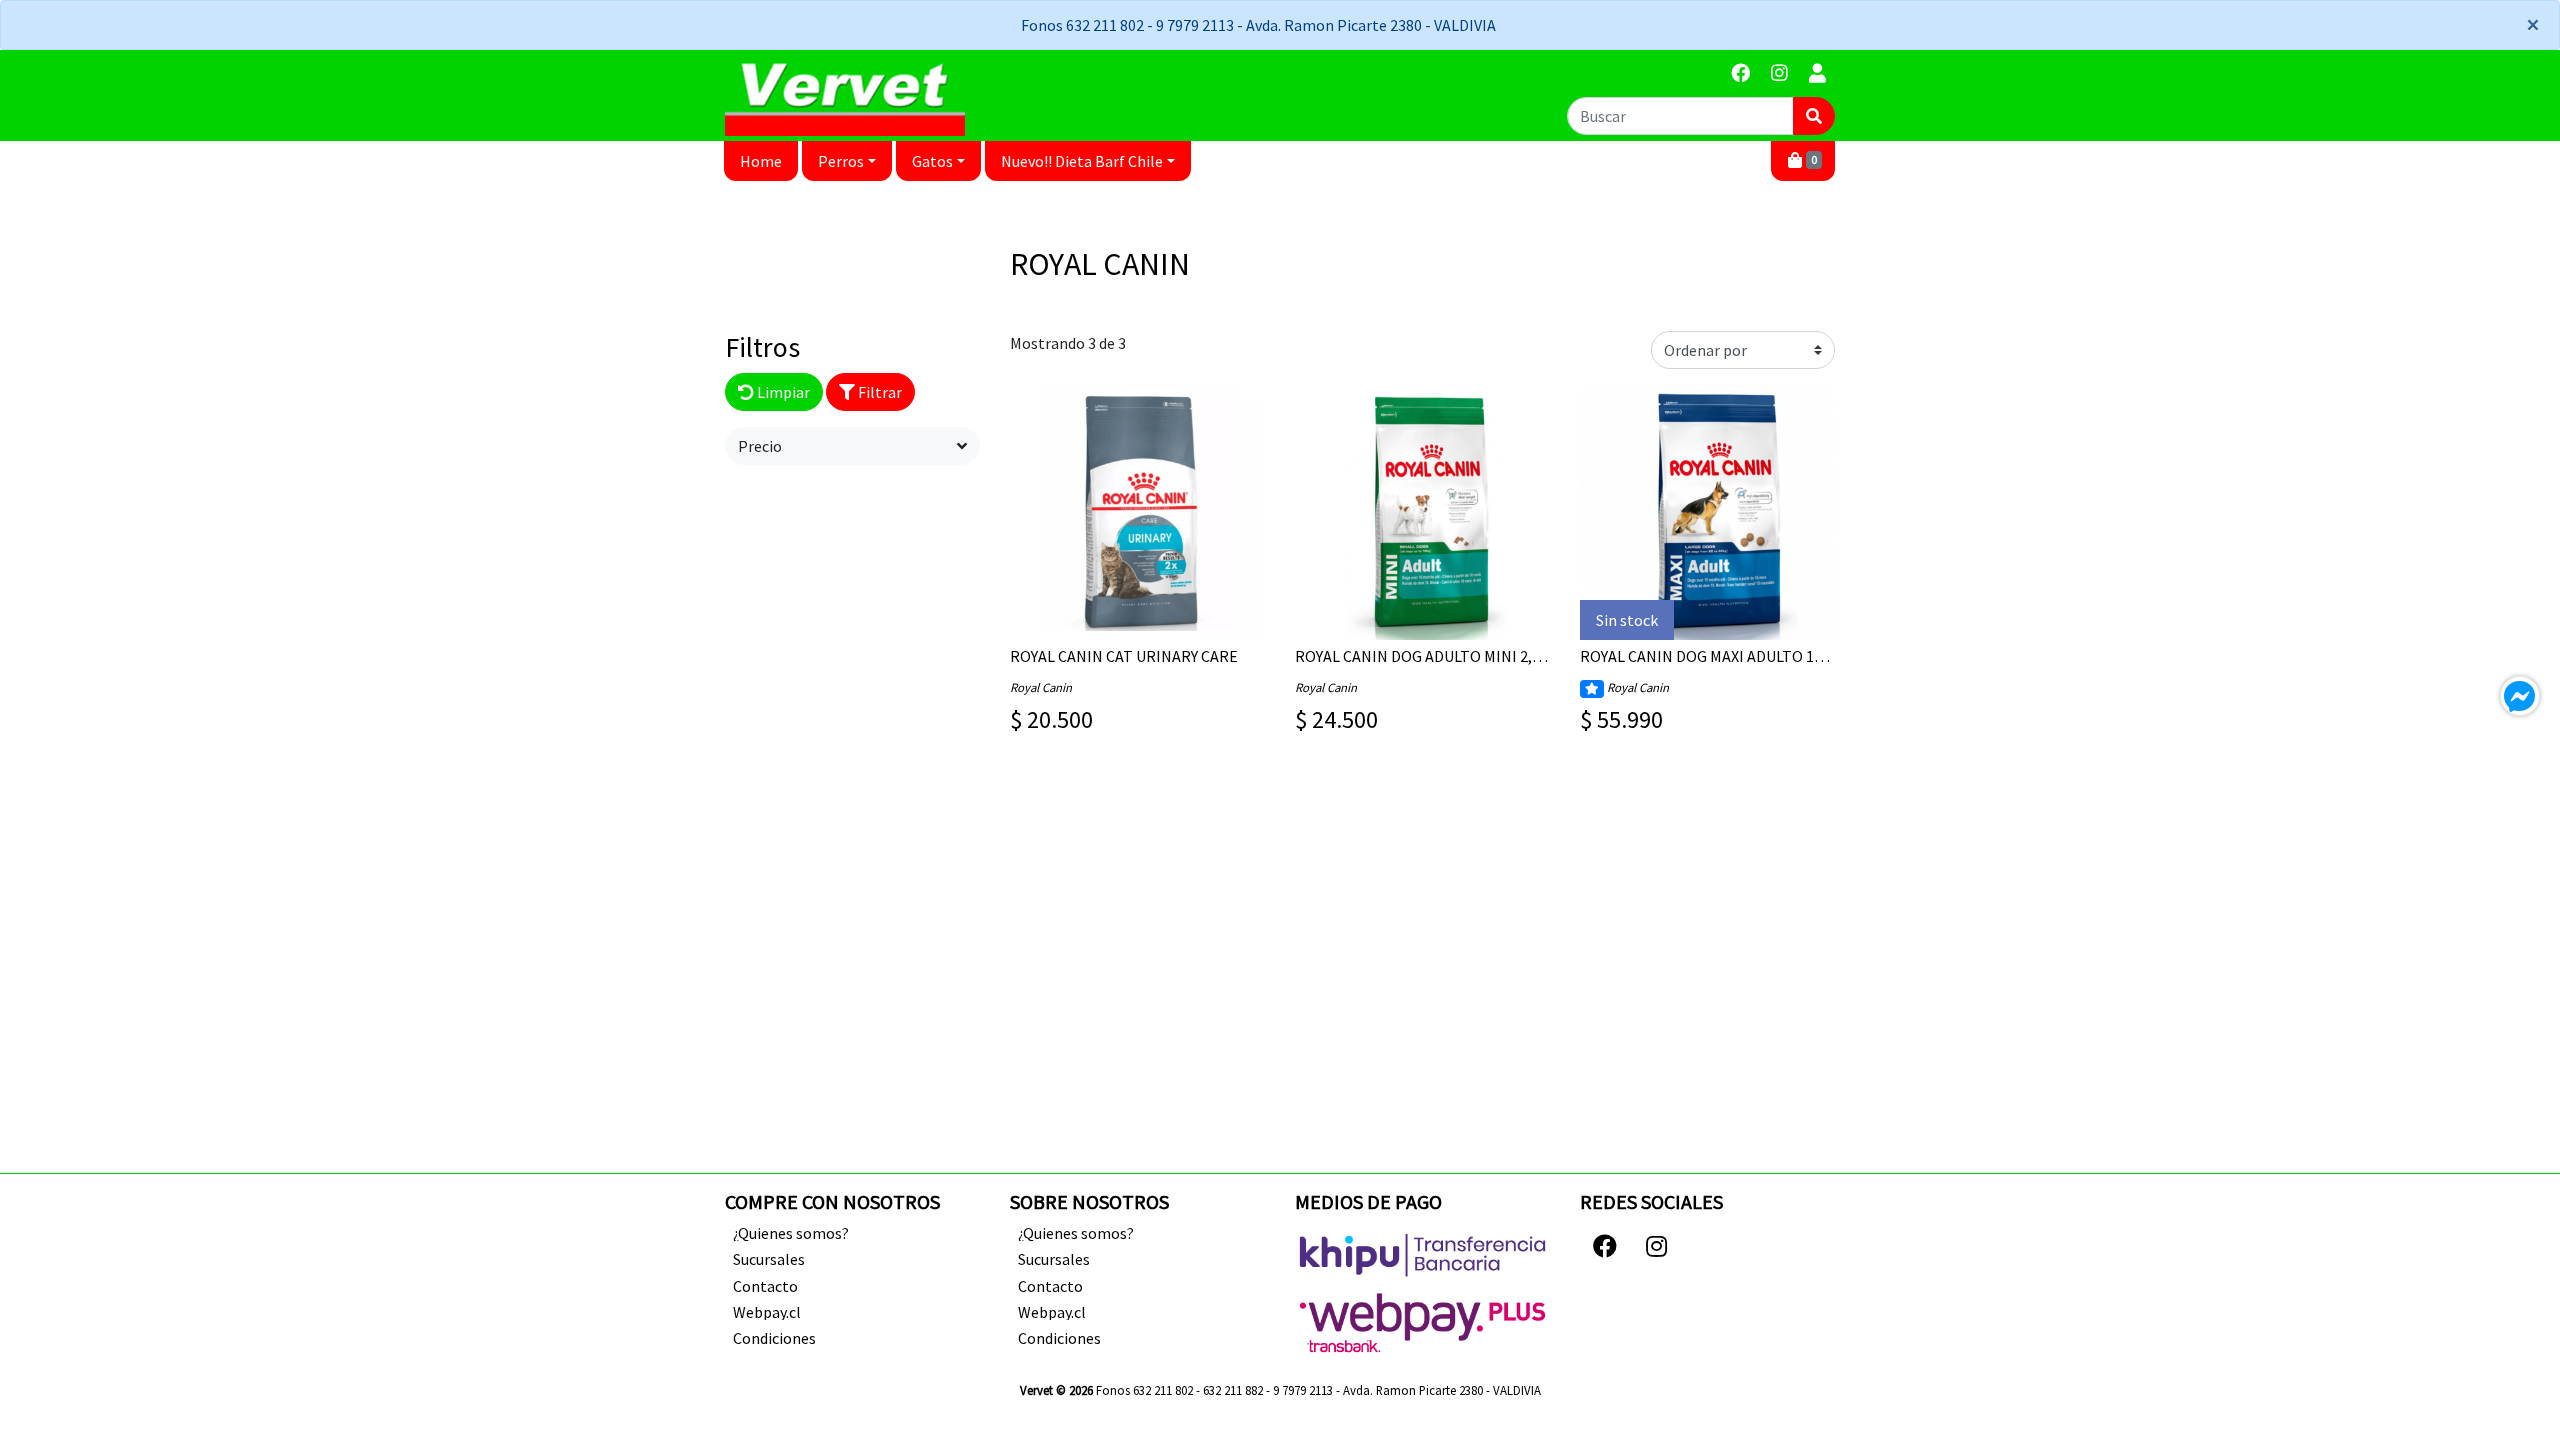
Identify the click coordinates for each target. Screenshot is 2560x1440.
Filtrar (878, 392)
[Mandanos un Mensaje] (2520, 696)
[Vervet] (845, 95)
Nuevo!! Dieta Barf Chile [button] (1082, 161)
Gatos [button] (932, 161)
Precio (760, 446)
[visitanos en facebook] (1740, 73)
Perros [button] (841, 161)
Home (761, 161)
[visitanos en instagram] (1779, 73)
